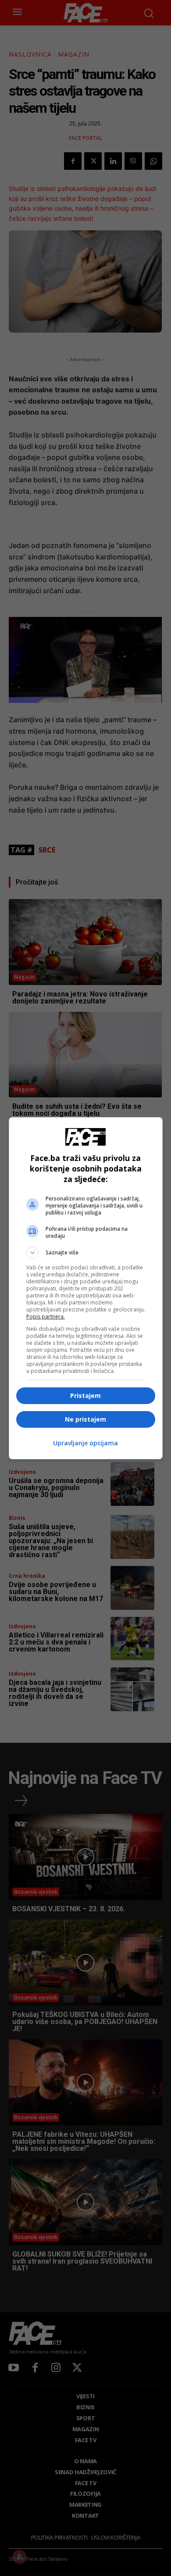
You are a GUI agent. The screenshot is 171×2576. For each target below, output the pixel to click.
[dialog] (86, 1288)
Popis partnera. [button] (46, 1317)
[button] (86, 1253)
